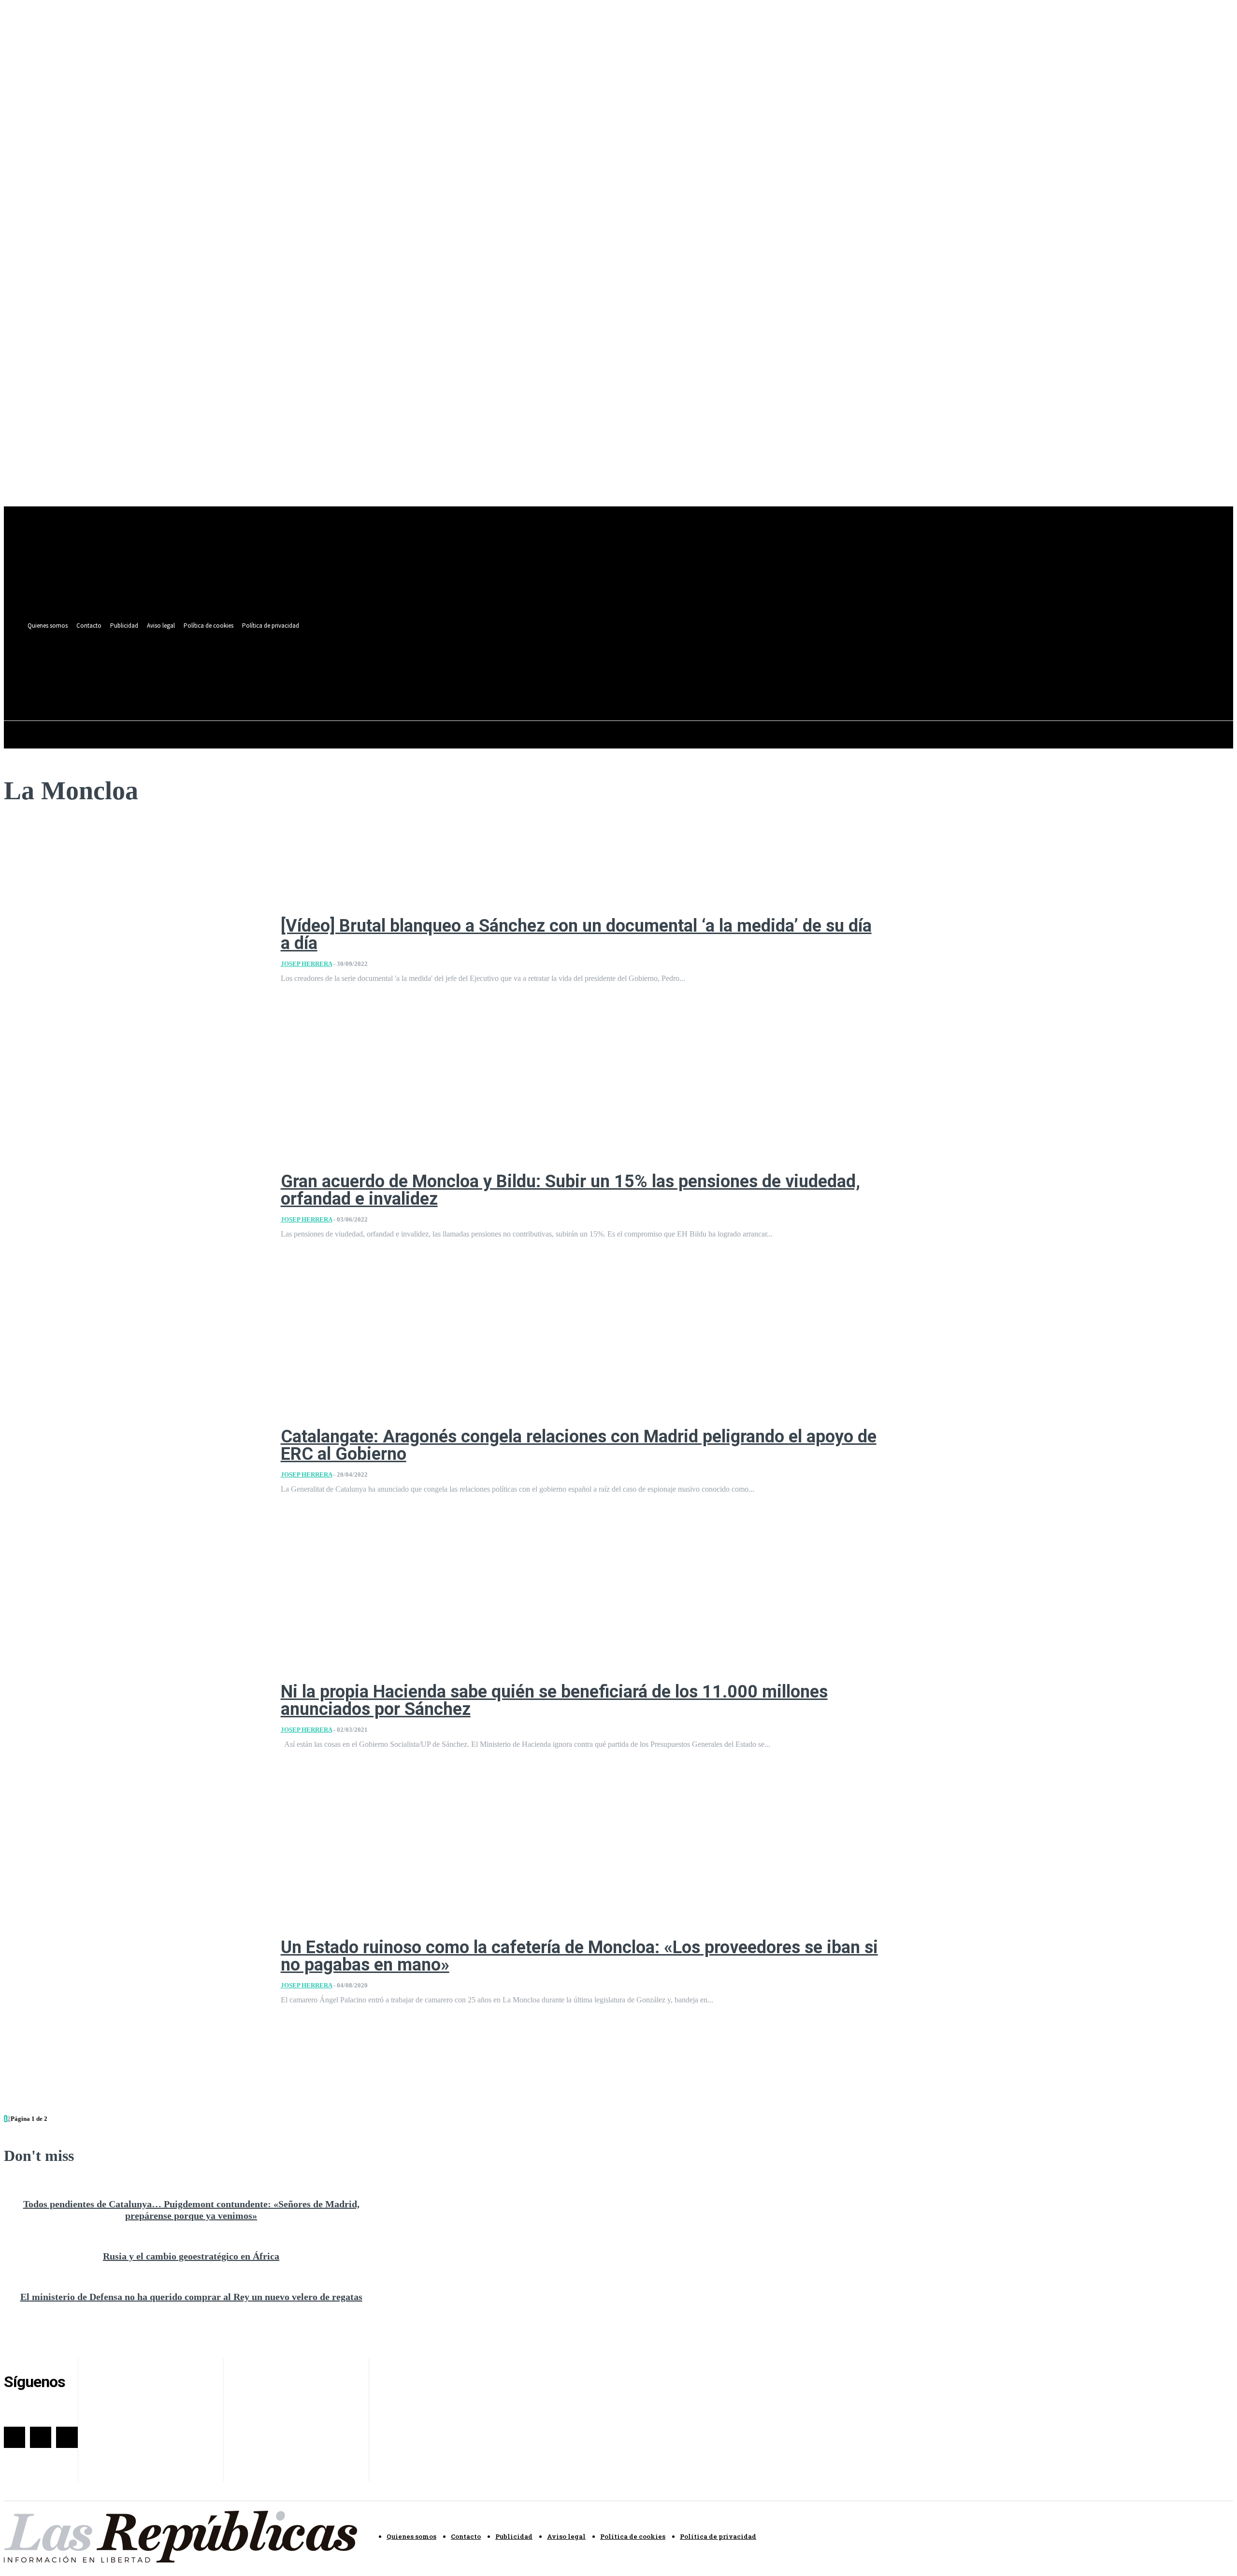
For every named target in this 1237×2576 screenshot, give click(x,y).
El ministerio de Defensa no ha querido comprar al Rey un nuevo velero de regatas (191, 2297)
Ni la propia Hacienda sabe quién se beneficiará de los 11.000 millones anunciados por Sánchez (554, 1700)
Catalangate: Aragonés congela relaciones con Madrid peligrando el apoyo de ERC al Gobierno (579, 1445)
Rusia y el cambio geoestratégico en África (191, 2256)
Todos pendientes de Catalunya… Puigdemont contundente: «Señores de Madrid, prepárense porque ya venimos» (191, 2210)
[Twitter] (388, 664)
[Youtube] (406, 664)
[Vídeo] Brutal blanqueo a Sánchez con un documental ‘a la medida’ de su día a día (576, 935)
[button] (404, 686)
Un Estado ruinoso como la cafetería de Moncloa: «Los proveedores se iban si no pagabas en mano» (579, 1956)
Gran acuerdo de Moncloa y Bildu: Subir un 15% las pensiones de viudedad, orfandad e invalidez (570, 1190)
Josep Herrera (306, 964)
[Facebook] (370, 664)
